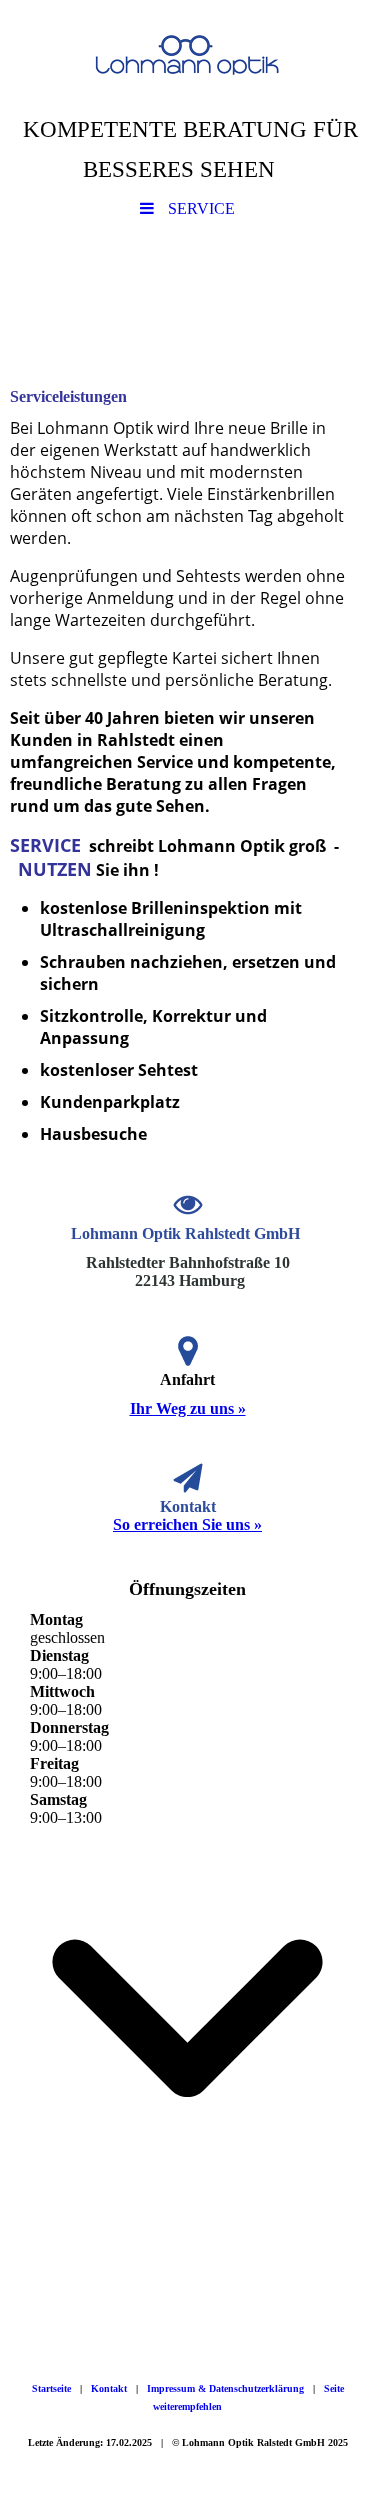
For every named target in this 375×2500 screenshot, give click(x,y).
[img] (187, 55)
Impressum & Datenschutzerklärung (225, 2388)
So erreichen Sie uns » (187, 1524)
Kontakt (109, 2388)
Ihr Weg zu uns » (188, 1408)
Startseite (51, 2388)
